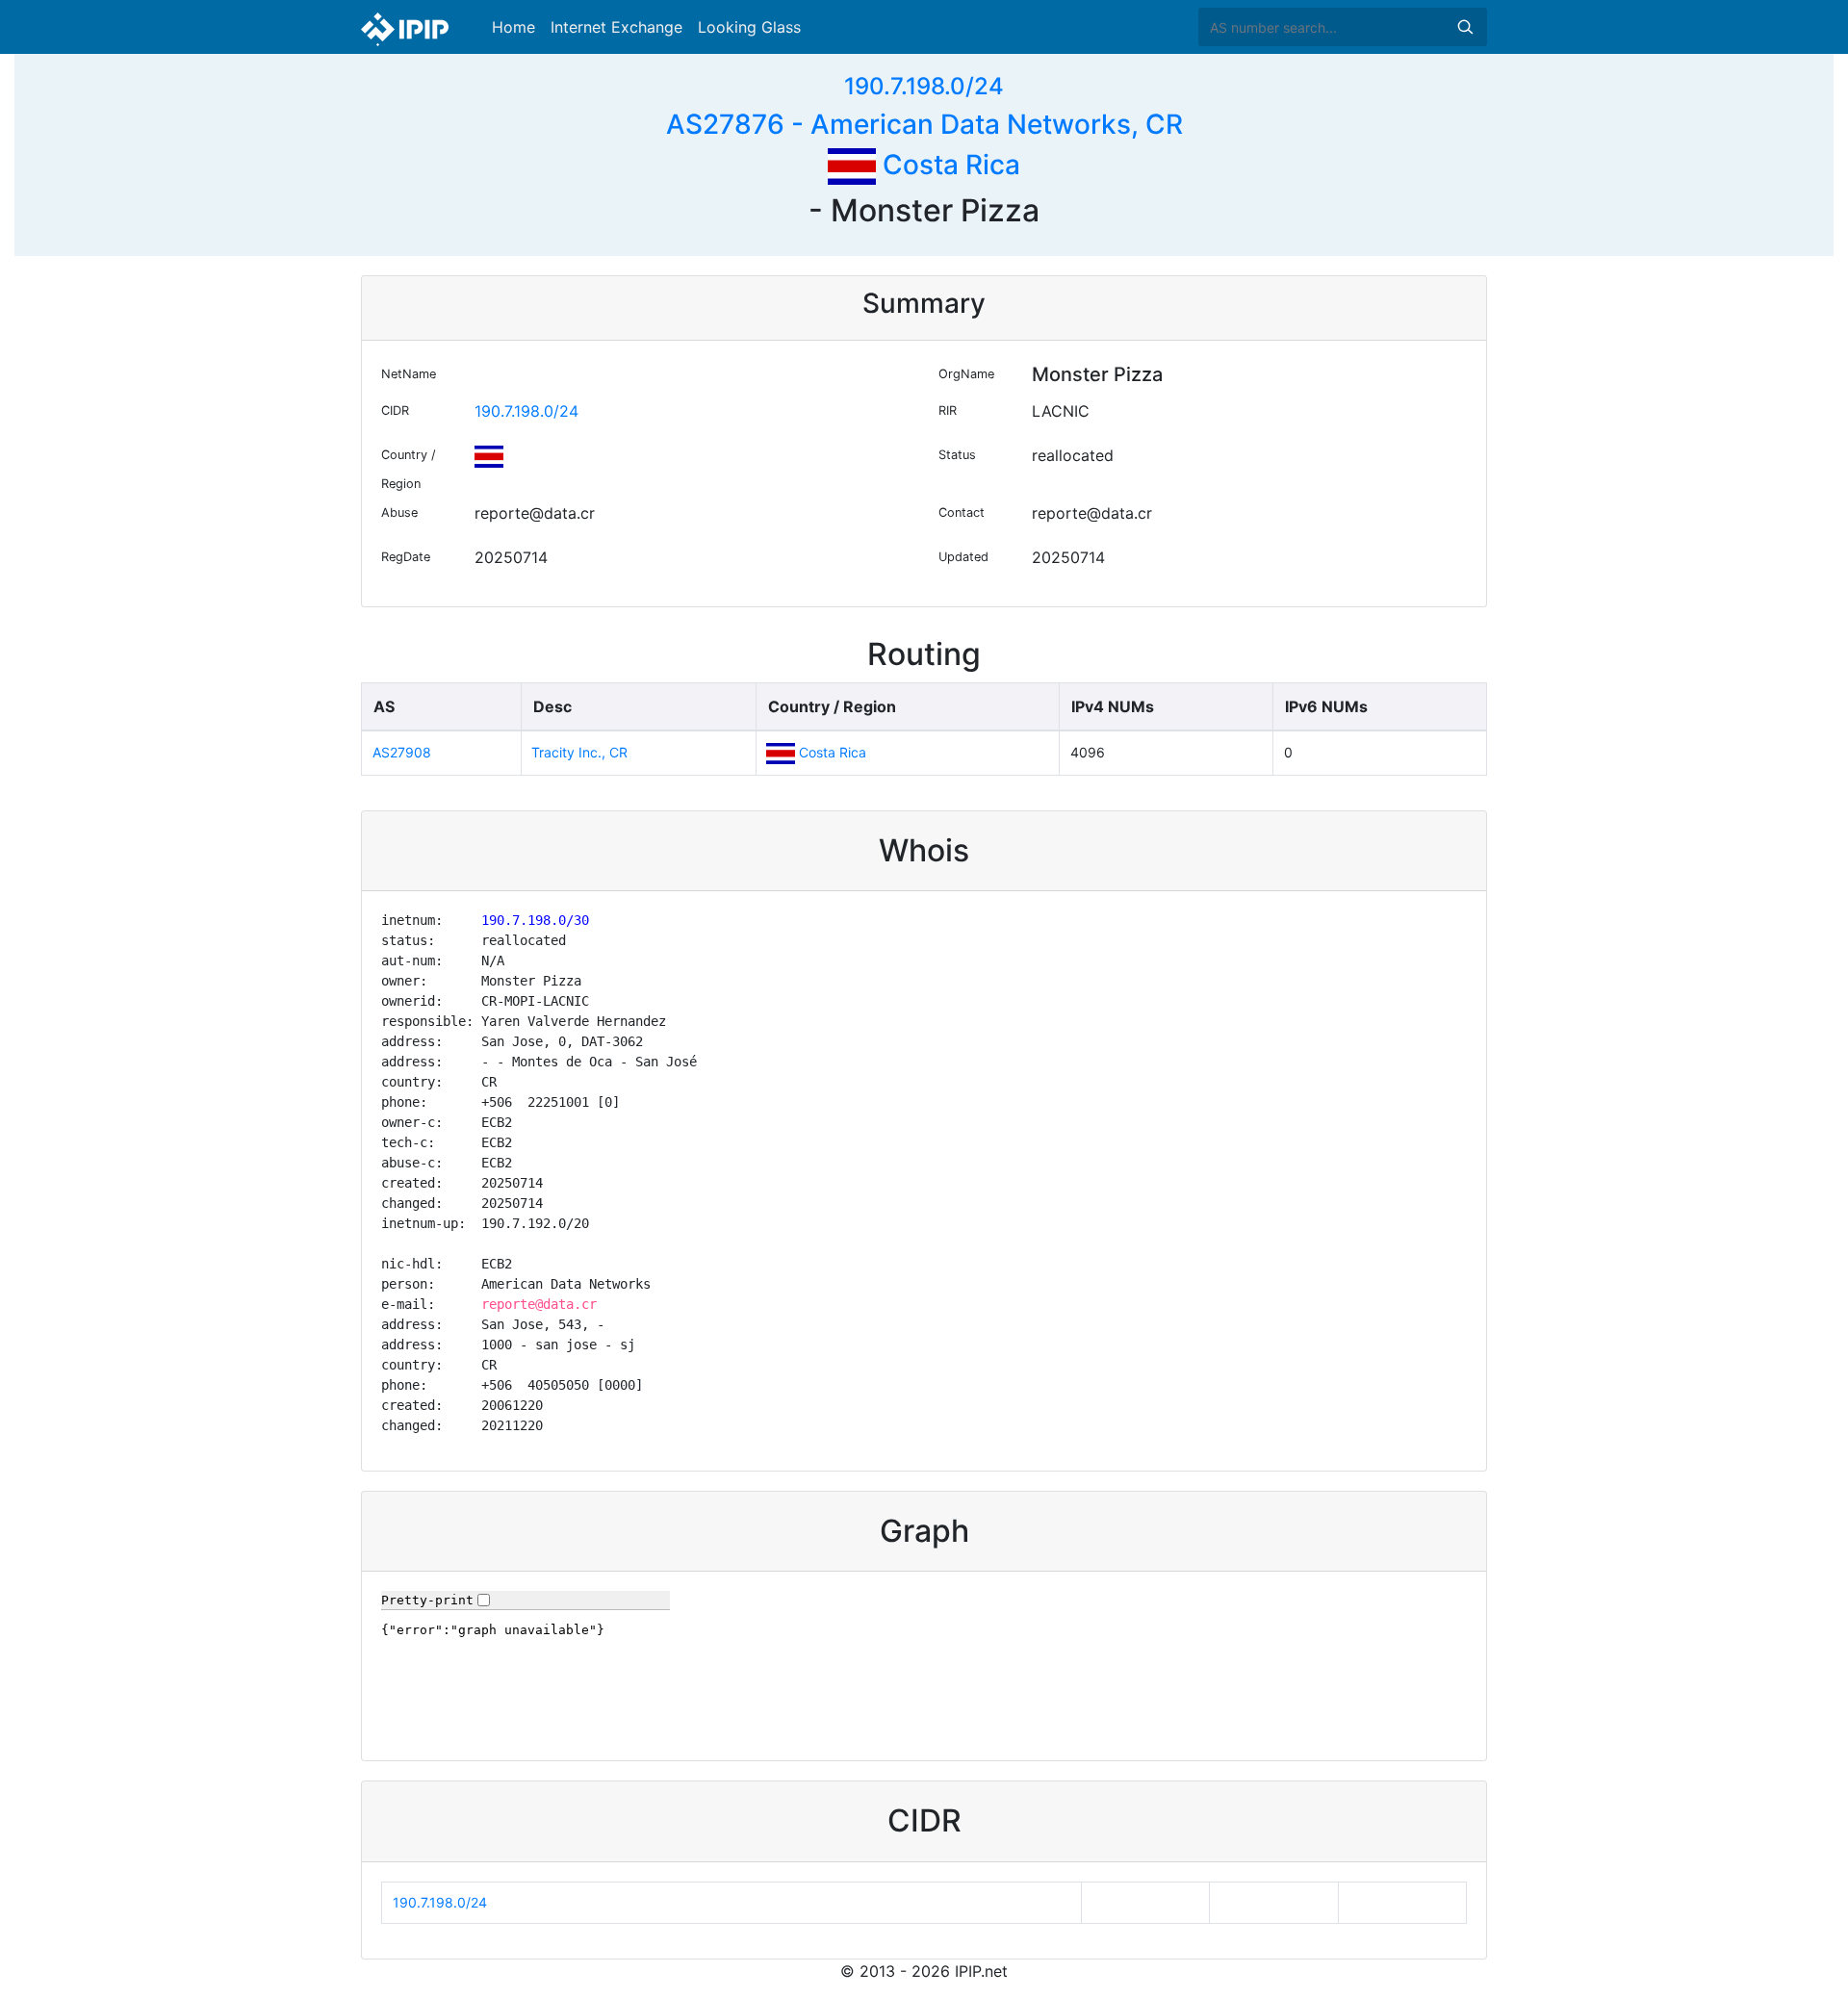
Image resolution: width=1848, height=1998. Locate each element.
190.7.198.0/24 (924, 86)
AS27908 (402, 752)
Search (1465, 27)
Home (513, 27)
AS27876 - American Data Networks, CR (924, 124)
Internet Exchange (616, 27)
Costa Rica (948, 165)
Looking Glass (749, 27)
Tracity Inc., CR (579, 752)
